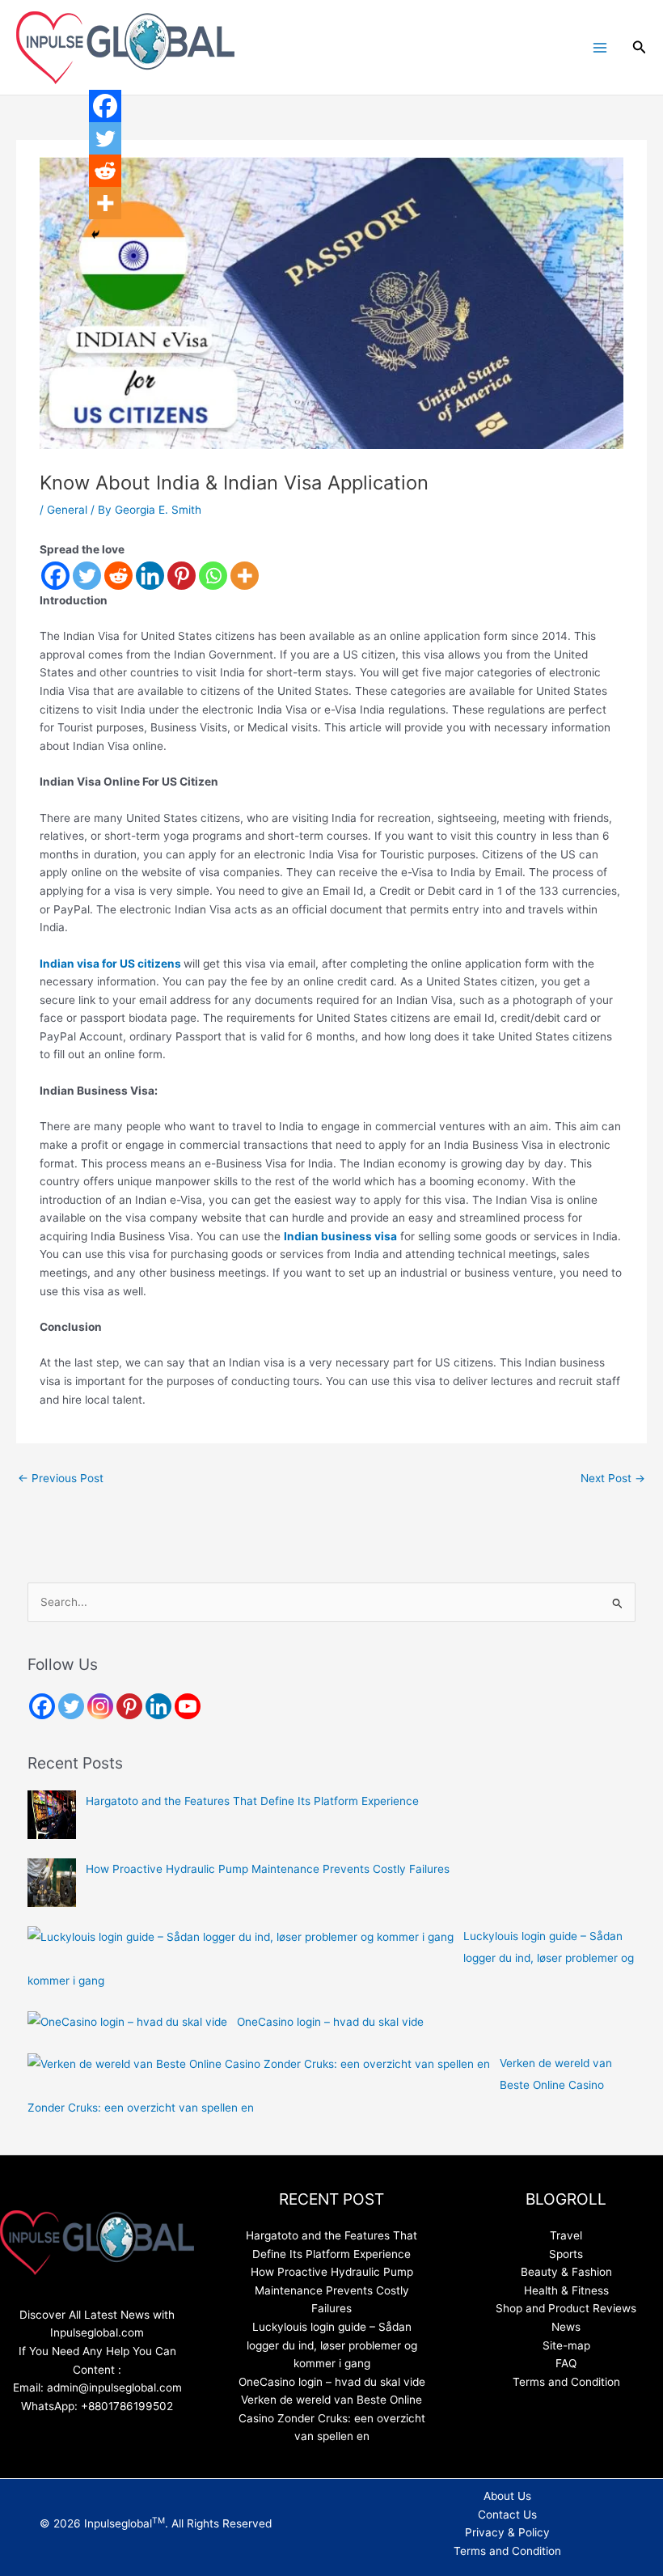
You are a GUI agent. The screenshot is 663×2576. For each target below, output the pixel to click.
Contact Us (507, 2515)
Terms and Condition (566, 2382)
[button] (640, 47)
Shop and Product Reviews (566, 2308)
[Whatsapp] (213, 576)
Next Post (613, 1478)
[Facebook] (55, 576)
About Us (507, 2496)
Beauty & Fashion (566, 2272)
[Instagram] (100, 1706)
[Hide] (95, 235)
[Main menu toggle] (600, 47)
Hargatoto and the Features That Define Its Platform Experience (252, 1801)
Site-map (566, 2345)
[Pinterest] (182, 576)
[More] (245, 576)
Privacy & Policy (507, 2532)
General (67, 510)
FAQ (566, 2363)
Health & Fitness (566, 2290)
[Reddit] (118, 576)
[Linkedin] (150, 576)
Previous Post (61, 1478)
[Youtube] (188, 1706)
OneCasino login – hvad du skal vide (330, 2022)
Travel (566, 2235)
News (566, 2327)
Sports (566, 2254)
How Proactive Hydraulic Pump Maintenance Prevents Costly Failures (268, 1869)
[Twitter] (87, 576)
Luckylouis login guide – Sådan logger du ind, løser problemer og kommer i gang (332, 2345)
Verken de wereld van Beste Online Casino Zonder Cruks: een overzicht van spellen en (332, 2418)
